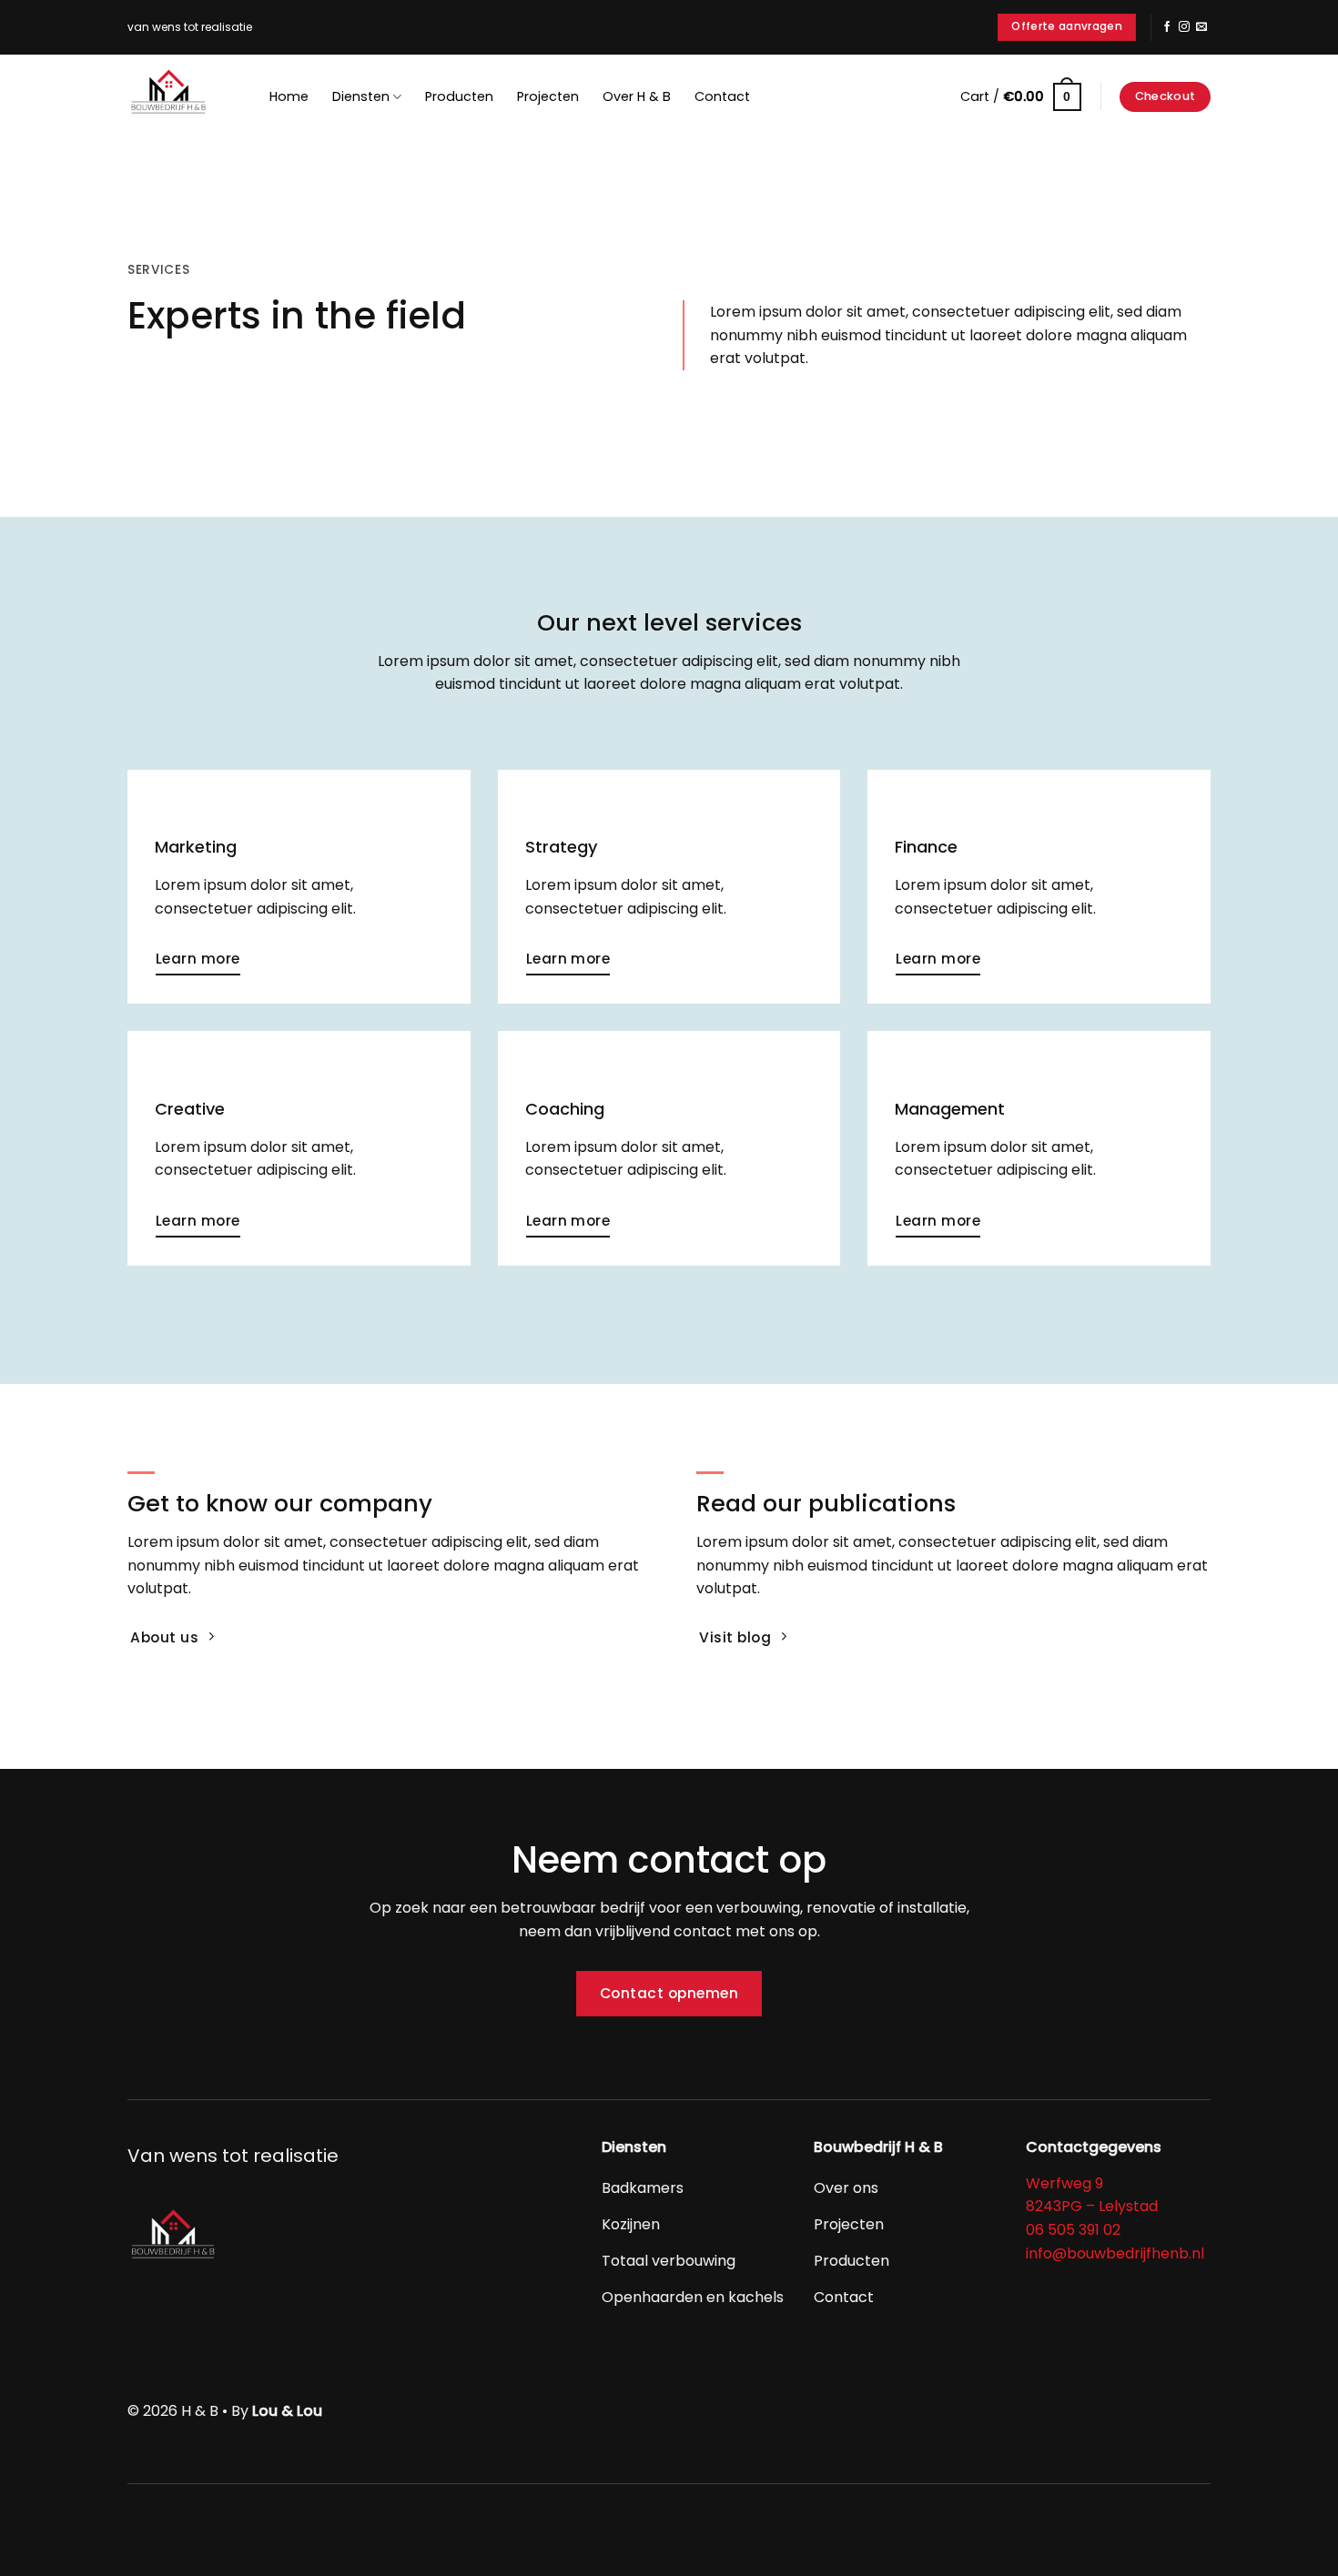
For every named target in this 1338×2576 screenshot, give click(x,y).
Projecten (548, 96)
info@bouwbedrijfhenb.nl (1115, 2253)
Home (289, 96)
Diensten (361, 96)
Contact (722, 96)
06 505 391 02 (1073, 2230)
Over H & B (637, 96)
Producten (459, 96)
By (277, 2411)
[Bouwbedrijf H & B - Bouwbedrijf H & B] (173, 96)
